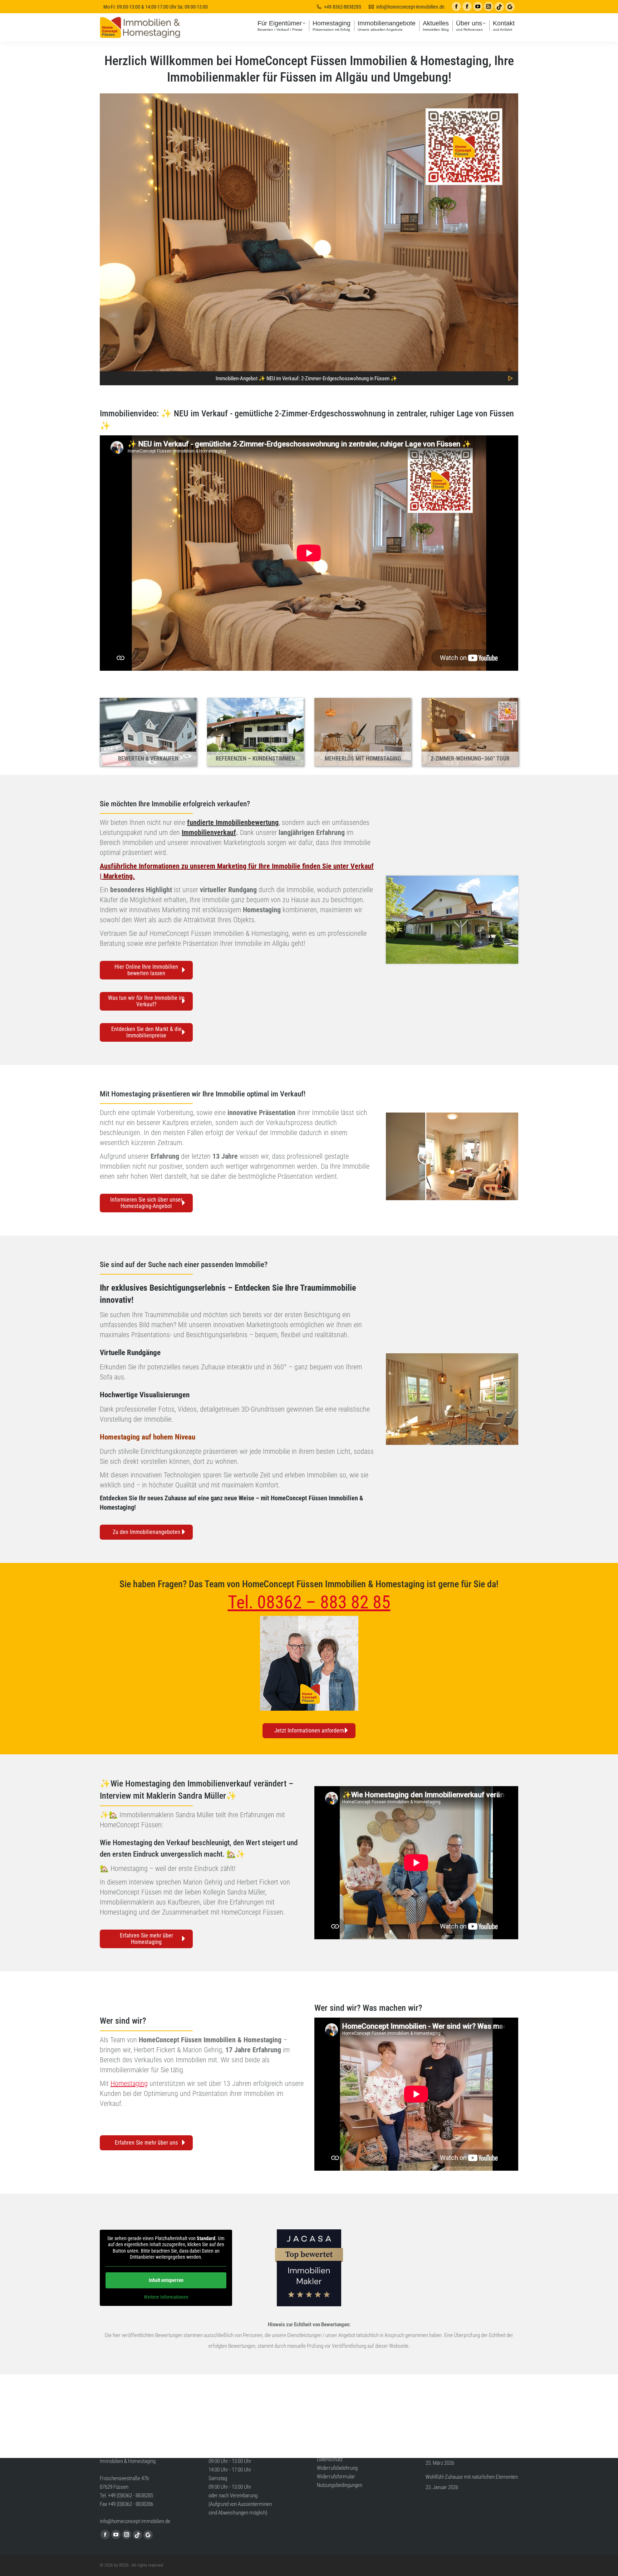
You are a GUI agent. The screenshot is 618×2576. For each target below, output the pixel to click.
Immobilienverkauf (209, 832)
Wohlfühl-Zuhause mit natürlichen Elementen (472, 2477)
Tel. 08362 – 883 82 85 (309, 1602)
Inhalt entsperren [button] (166, 2280)
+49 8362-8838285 (343, 7)
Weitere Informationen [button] (166, 2297)
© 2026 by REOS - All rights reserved (131, 2565)
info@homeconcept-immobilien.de (410, 7)
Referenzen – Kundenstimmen (255, 759)
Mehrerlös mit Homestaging (363, 759)
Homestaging (120, 1437)
